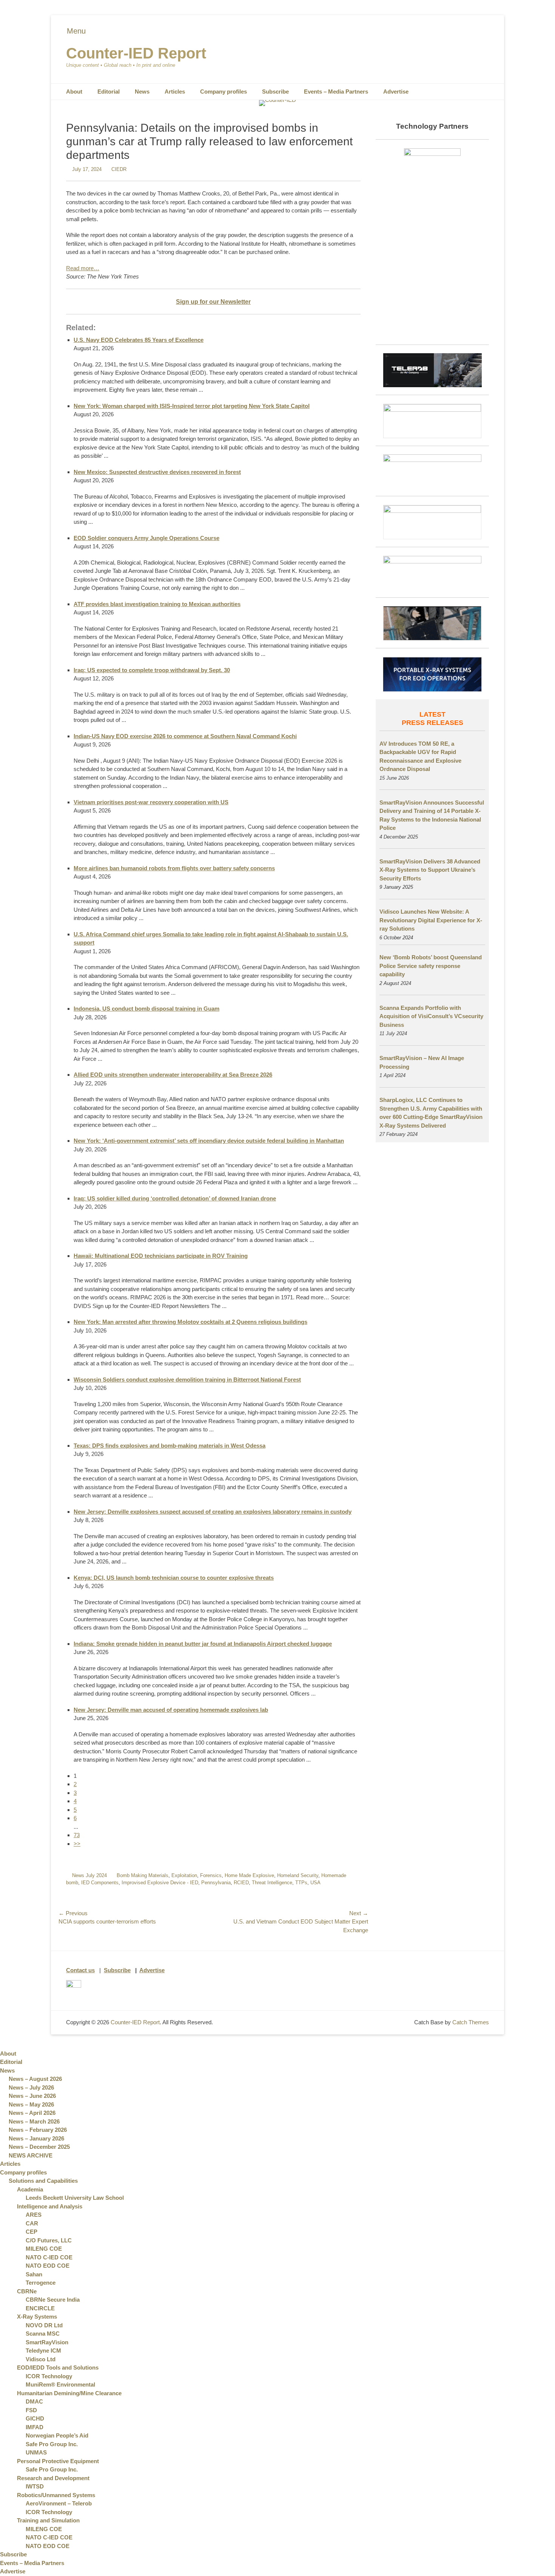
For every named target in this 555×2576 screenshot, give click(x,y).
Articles (175, 92)
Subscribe (275, 92)
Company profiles (224, 92)
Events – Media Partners (336, 92)
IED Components (100, 1883)
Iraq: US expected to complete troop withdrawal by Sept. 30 (152, 670)
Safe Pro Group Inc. (52, 2444)
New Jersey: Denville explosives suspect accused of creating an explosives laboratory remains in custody (213, 1512)
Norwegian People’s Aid (57, 2435)
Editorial (109, 92)
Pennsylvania (216, 1883)
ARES (34, 2215)
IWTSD (35, 2486)
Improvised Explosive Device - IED (160, 1883)
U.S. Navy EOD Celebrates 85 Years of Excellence (139, 340)
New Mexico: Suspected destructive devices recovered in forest (157, 472)
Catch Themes (471, 2022)
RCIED (241, 1883)
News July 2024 (89, 1875)
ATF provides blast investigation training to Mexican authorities (157, 604)
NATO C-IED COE (49, 2257)
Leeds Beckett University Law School (75, 2198)
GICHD (35, 2418)
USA (315, 1883)
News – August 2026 (35, 2079)
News (142, 92)
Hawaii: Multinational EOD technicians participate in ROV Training (161, 1256)
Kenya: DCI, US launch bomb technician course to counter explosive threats (174, 1578)
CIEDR (119, 169)
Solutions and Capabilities (43, 2181)
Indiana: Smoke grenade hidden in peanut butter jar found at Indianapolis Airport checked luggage (203, 1644)
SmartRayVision (47, 2342)
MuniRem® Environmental (60, 2384)
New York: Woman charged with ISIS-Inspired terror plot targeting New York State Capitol (192, 406)
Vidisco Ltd (41, 2359)
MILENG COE (44, 2249)
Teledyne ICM (43, 2351)
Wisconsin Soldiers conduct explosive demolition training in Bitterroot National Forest (187, 1380)
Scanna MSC (43, 2334)
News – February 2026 (38, 2130)
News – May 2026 (31, 2104)
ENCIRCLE (40, 2308)
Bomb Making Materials (143, 1875)
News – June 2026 (32, 2096)
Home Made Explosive (249, 1875)
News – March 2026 (34, 2121)
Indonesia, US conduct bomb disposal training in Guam (146, 1009)
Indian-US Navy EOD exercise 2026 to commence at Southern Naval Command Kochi (185, 736)
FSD (31, 2410)
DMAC (34, 2401)
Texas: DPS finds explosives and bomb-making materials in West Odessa (170, 1446)
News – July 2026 (31, 2087)
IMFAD (35, 2427)
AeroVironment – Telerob (59, 2503)
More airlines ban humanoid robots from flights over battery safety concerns (174, 868)
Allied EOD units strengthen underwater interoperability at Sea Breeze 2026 (173, 1075)
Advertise (396, 92)
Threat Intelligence (272, 1883)
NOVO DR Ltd (44, 2325)
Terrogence (41, 2283)
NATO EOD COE (48, 2266)
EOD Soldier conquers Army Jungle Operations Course (146, 538)
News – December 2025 (39, 2147)
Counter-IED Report (136, 53)
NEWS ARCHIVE (31, 2155)
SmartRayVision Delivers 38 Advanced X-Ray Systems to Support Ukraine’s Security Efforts (430, 870)
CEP (32, 2232)
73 (77, 1835)
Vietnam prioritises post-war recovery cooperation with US (151, 802)
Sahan (34, 2274)
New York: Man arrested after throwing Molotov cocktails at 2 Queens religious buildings (190, 1322)
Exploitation (184, 1875)
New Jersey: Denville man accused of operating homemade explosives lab (171, 1710)
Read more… (83, 268)
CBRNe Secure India (53, 2300)
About (74, 92)
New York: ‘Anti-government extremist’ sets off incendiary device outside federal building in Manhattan (209, 1141)
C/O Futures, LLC (49, 2240)
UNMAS (36, 2452)
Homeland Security (298, 1875)
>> (77, 1844)
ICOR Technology (49, 2376)
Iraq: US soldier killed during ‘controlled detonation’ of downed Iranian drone (175, 1198)
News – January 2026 (36, 2138)
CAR (32, 2223)
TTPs (301, 1883)
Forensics (211, 1875)
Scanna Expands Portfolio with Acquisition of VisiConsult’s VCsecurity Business (431, 1016)
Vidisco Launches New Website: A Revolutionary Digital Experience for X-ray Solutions (431, 920)
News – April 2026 (32, 2113)
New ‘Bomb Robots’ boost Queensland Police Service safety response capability (431, 966)
